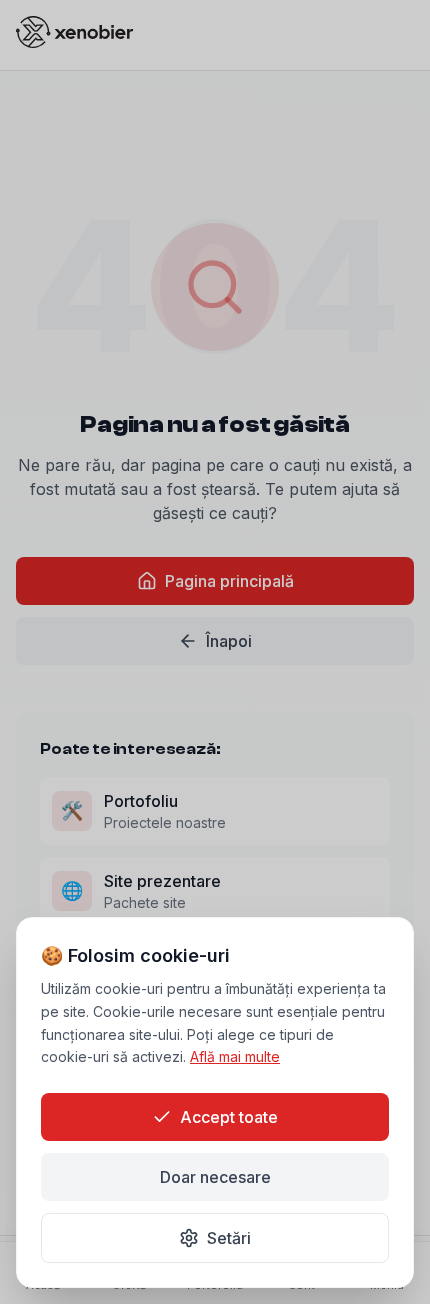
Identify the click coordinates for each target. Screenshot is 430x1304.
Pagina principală (229, 581)
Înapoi (229, 641)
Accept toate (229, 1117)
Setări (229, 1238)
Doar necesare (215, 1177)
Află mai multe (235, 1056)
